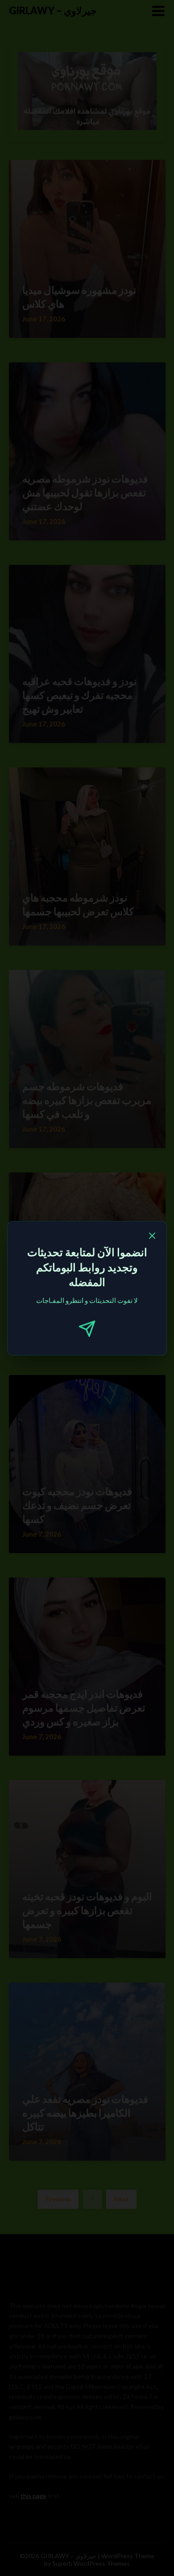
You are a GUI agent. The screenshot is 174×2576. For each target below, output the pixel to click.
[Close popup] (152, 1237)
